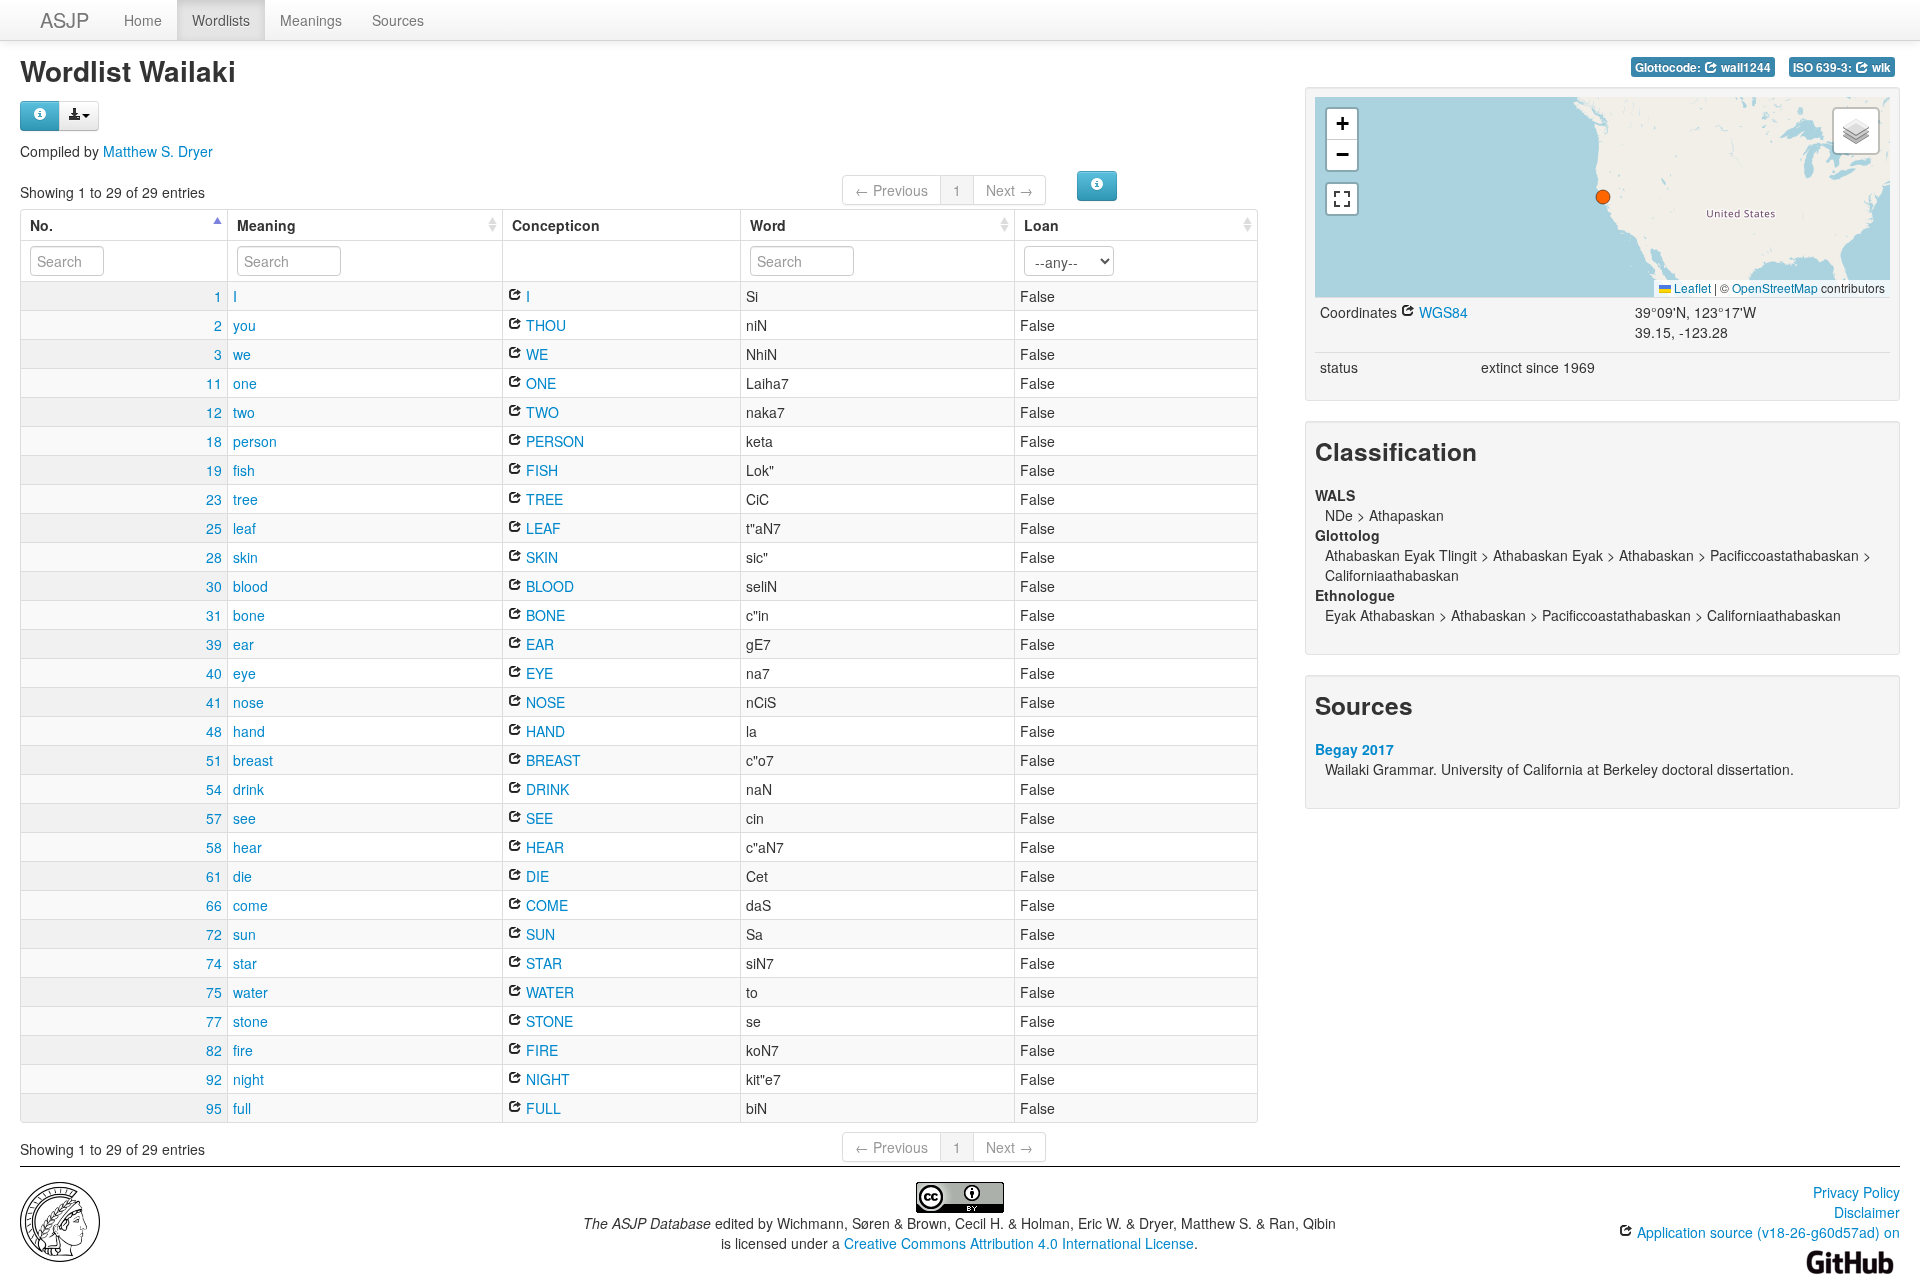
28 (214, 557)
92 (214, 1079)
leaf (244, 528)
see (244, 818)
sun (244, 934)
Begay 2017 (1354, 749)
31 (214, 615)
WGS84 (1441, 312)
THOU (544, 325)
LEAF (541, 528)
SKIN (540, 557)
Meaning (266, 225)
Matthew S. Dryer (158, 151)
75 (214, 992)
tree (245, 499)
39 (214, 644)
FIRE (540, 1050)
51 (214, 760)
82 (214, 1050)
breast (253, 760)
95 (214, 1108)
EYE (537, 673)
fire (243, 1050)
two (244, 412)
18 (214, 441)
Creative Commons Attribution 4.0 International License (1019, 1243)
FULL (541, 1108)
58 (214, 847)
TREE (542, 499)
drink (248, 789)
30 (214, 586)
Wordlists (221, 20)
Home (143, 20)
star (245, 963)
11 (214, 383)
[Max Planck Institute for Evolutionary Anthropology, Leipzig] (60, 1220)
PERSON (553, 441)
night (248, 1079)
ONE (539, 383)
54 (214, 789)
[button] (1603, 197)
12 (214, 412)
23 (214, 499)
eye (244, 673)
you (244, 325)
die (242, 876)
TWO (540, 412)
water (250, 992)
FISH (540, 470)
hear (247, 847)
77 (214, 1021)
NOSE (543, 702)
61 (214, 876)
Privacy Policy (1856, 1192)
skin (245, 557)
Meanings (311, 20)
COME (545, 905)
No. (41, 225)
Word (768, 225)
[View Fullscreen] (1342, 199)
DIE (535, 876)
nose (248, 702)
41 (214, 702)
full (242, 1108)
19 (214, 470)
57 (214, 818)
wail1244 (1744, 67)
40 (214, 673)
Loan (1041, 225)
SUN (538, 934)
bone (249, 615)
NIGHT (546, 1079)
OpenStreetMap (1775, 287)
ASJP (64, 19)
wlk (1880, 67)
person (255, 441)
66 (214, 905)
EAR (538, 644)
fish (244, 470)
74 (214, 963)
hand (249, 731)
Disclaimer (1867, 1212)
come (250, 905)
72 (214, 934)
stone (250, 1021)
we (242, 354)
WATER (548, 992)
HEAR (543, 847)
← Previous (891, 190)
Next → (1009, 190)
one (245, 383)
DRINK (545, 789)
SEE (537, 818)
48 (214, 731)
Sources (398, 20)
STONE (547, 1021)
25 (214, 528)
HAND (543, 731)
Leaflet (1691, 287)
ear (243, 644)
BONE (543, 615)
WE (535, 354)
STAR (542, 963)
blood (250, 586)
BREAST (551, 760)
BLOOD (548, 586)
